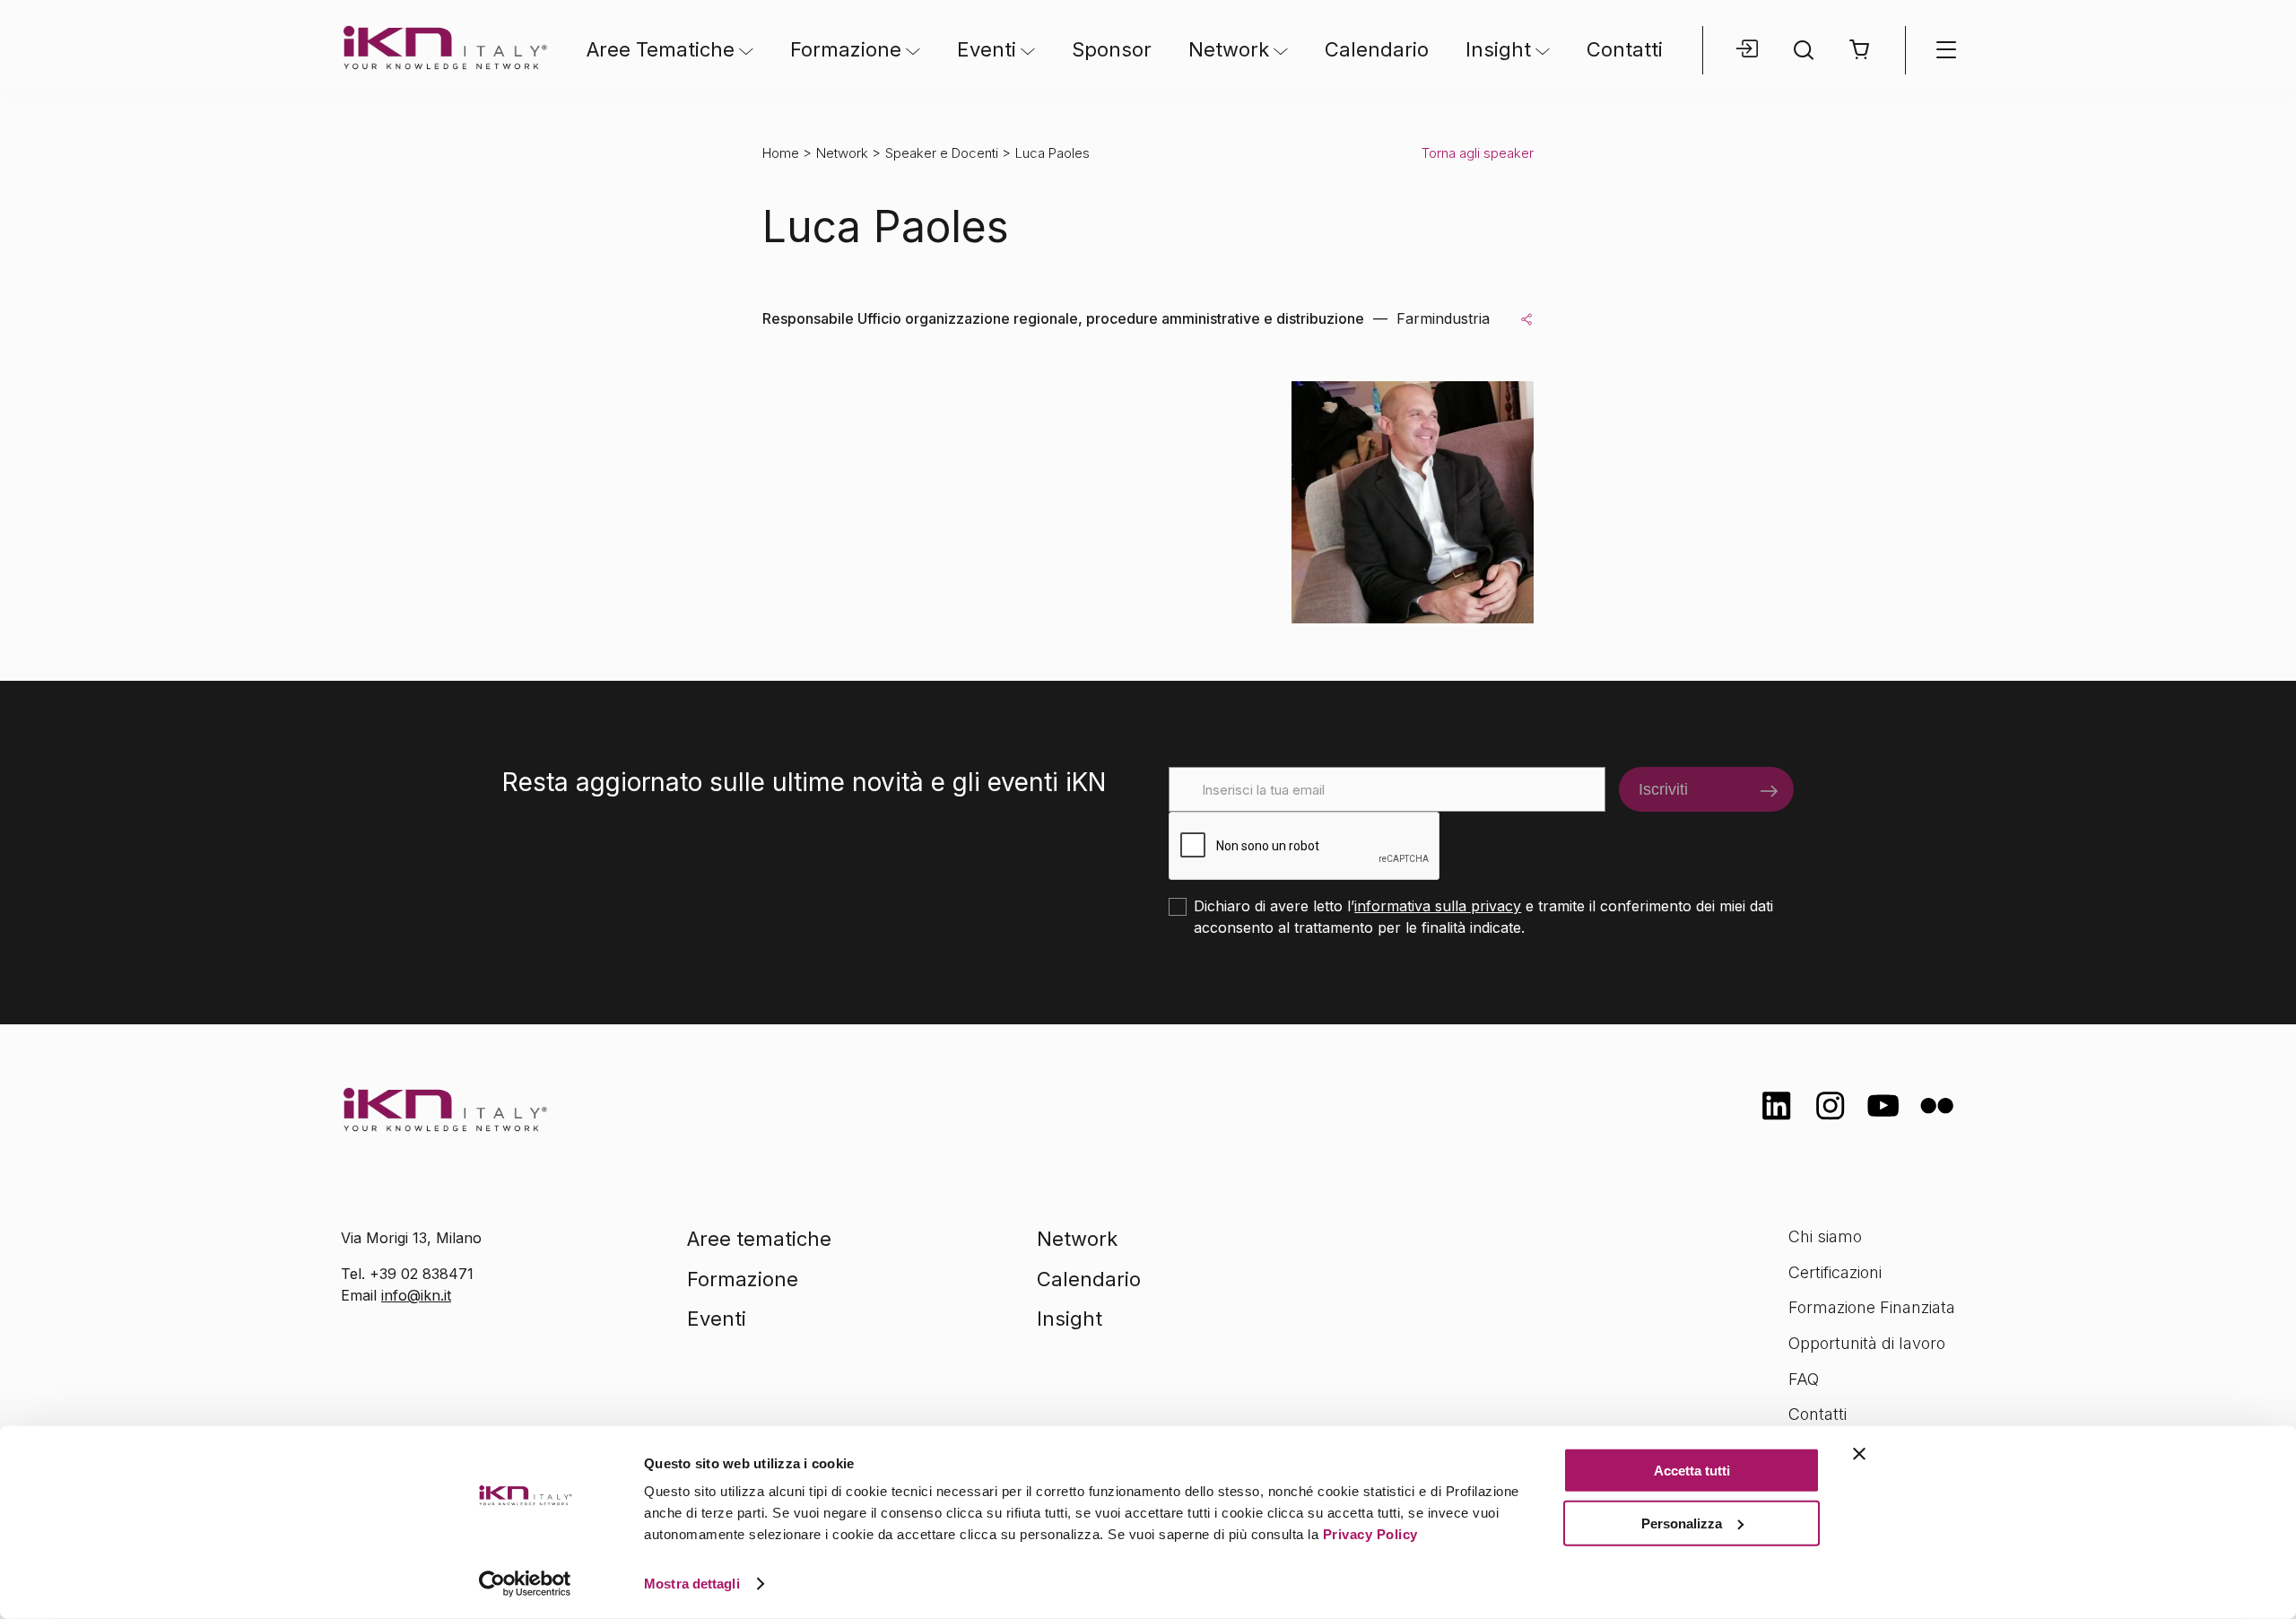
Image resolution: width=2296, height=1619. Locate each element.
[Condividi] (1526, 318)
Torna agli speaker (1478, 153)
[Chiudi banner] (1859, 1454)
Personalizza (1682, 1523)
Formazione (846, 49)
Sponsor (1112, 49)
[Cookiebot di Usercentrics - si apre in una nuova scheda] (525, 1584)
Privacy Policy (1370, 1534)
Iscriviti (1663, 789)
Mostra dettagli (692, 1584)
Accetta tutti (1692, 1471)
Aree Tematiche (661, 49)
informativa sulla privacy (1438, 906)
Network (1229, 49)
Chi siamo (1825, 1236)
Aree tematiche (759, 1239)
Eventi (987, 49)
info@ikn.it (416, 1295)
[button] (1860, 50)
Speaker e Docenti (942, 153)
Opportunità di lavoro (1867, 1343)
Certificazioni (1835, 1272)
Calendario (1377, 49)
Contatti (1625, 49)
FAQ (1804, 1379)
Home (781, 153)
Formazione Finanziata (1872, 1307)
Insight (1498, 49)
